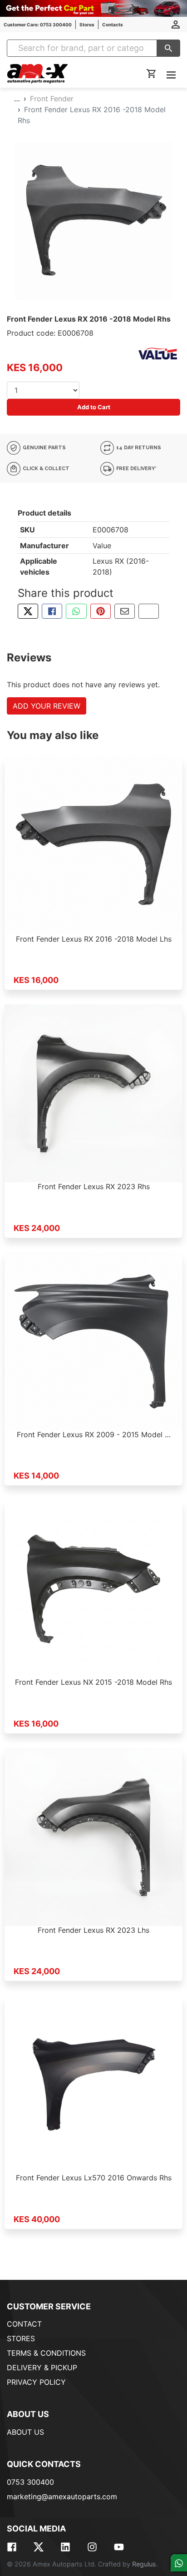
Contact (24, 2324)
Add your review (47, 706)
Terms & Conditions (46, 2353)
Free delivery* (136, 469)
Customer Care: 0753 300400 (38, 25)
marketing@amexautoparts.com (62, 2497)
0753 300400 (30, 2482)
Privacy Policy (36, 2382)
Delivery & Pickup (42, 2368)
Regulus (144, 2564)
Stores (87, 25)
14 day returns (138, 448)
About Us (25, 2432)
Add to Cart (94, 407)
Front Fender (52, 99)
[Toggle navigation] (171, 74)
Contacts (113, 25)
